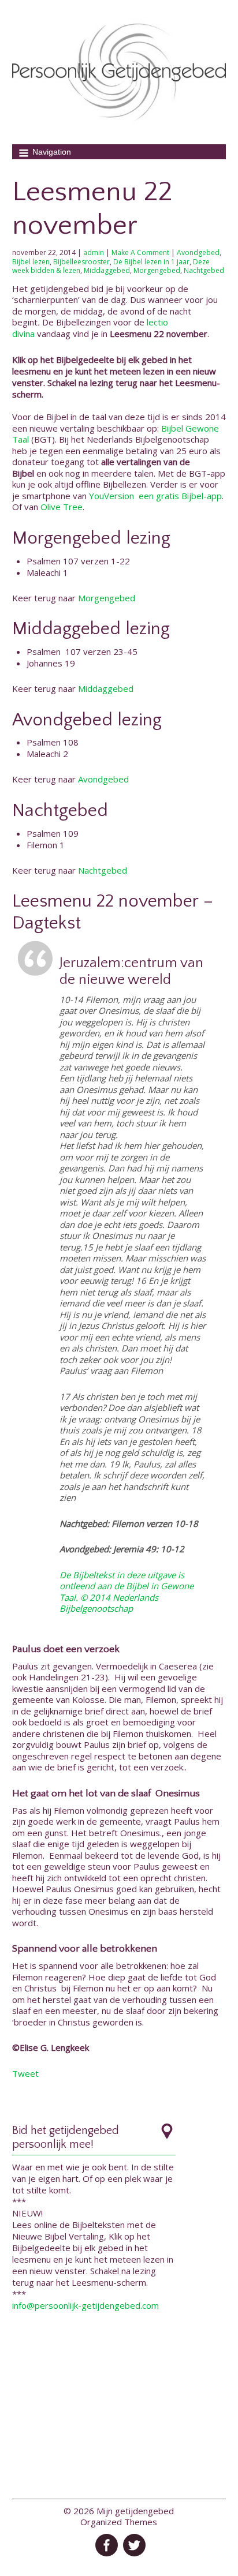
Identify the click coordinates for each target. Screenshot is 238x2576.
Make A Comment (140, 252)
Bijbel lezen (31, 262)
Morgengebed (157, 270)
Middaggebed (107, 270)
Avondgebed (198, 252)
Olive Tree (62, 507)
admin (94, 252)
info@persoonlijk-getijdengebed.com (85, 2305)
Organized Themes (119, 2522)
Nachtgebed (204, 270)
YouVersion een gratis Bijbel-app (155, 496)
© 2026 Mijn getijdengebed (119, 2511)
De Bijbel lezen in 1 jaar (151, 262)
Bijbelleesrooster (81, 262)
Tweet (25, 2073)
